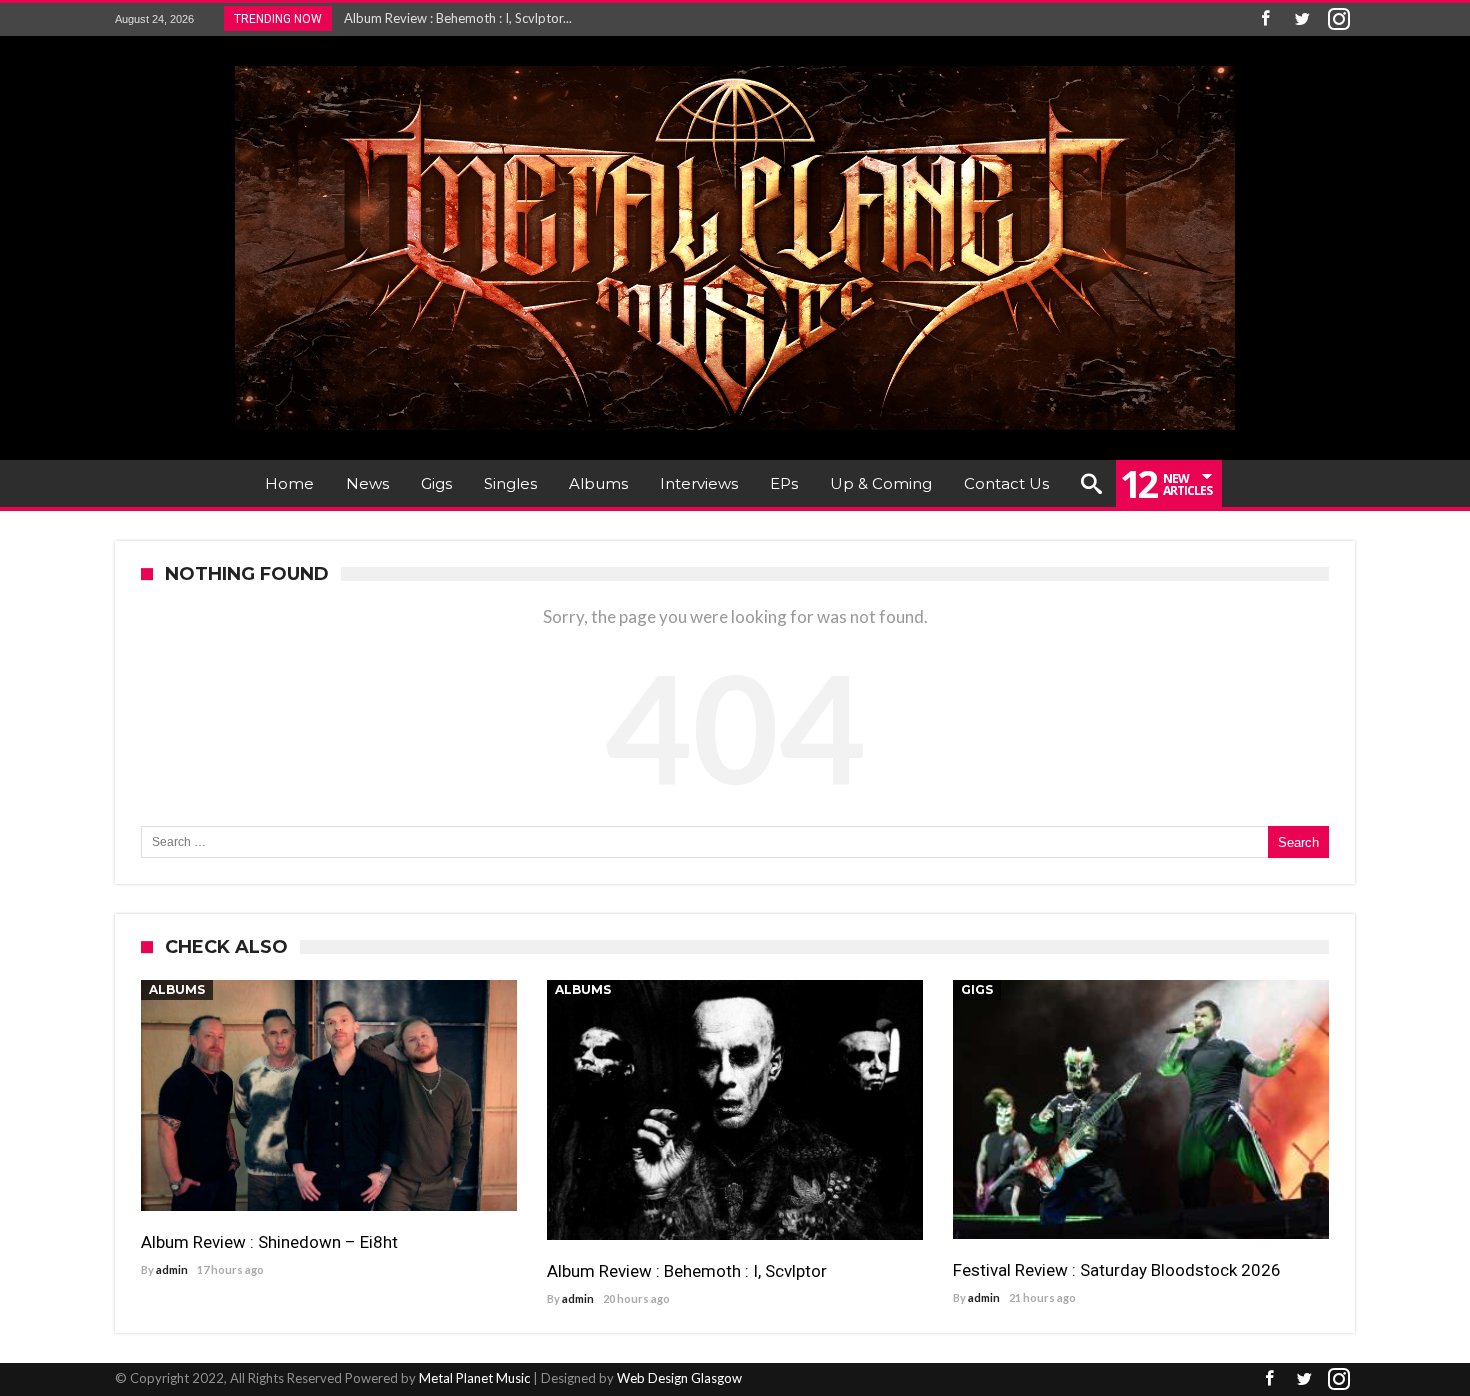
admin (172, 1269)
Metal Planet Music (474, 1378)
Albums (177, 989)
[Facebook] (1265, 19)
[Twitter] (1302, 19)
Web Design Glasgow (679, 1378)
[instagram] (1339, 19)
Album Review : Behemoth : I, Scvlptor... (453, 18)
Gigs (977, 989)
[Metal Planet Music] (735, 65)
